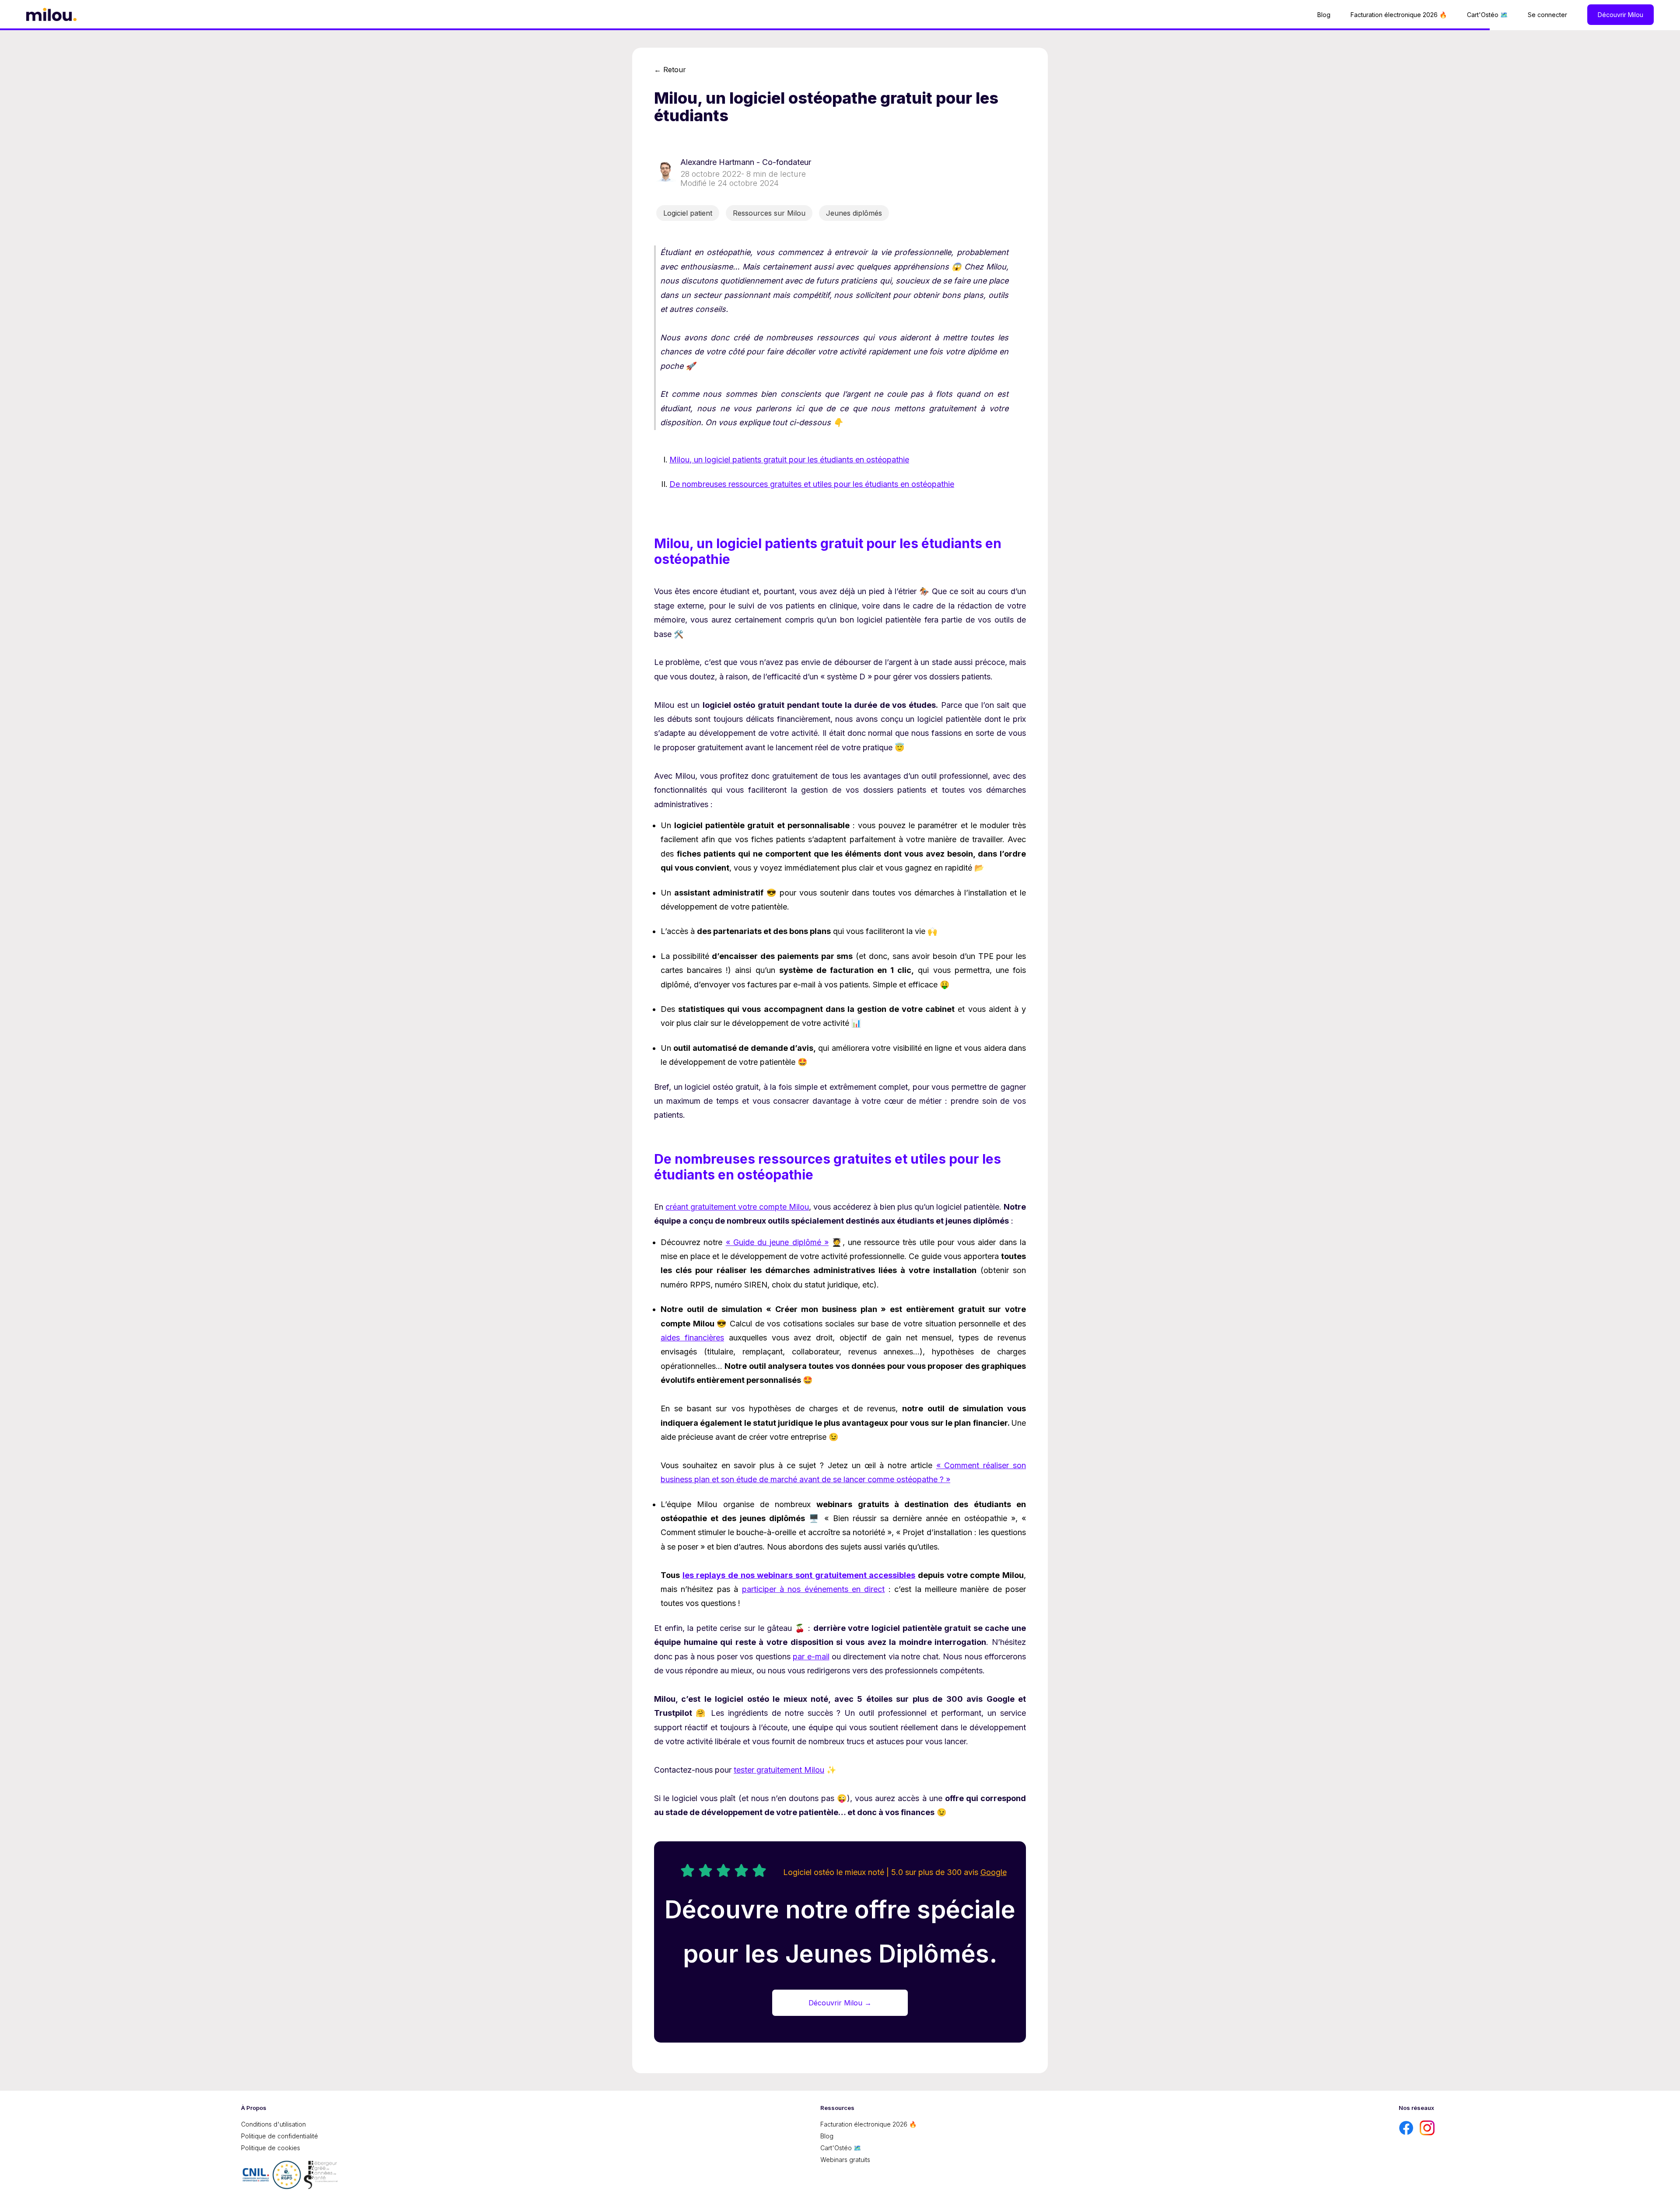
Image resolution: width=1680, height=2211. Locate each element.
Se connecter (1547, 15)
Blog (1324, 15)
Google (994, 1872)
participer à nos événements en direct (814, 1589)
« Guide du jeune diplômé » (777, 1242)
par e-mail (811, 1657)
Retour (670, 70)
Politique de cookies (271, 2148)
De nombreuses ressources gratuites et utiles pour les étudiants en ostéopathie (812, 484)
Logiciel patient (688, 213)
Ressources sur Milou (769, 213)
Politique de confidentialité (280, 2136)
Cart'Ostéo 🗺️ (1487, 15)
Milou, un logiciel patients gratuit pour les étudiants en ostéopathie (789, 460)
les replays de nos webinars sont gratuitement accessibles (799, 1575)
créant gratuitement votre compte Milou (737, 1207)
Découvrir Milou (1620, 15)
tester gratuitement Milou (779, 1770)
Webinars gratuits (845, 2160)
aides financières (692, 1338)
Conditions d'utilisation (273, 2124)
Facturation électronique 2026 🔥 (1399, 15)
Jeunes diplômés (854, 213)
